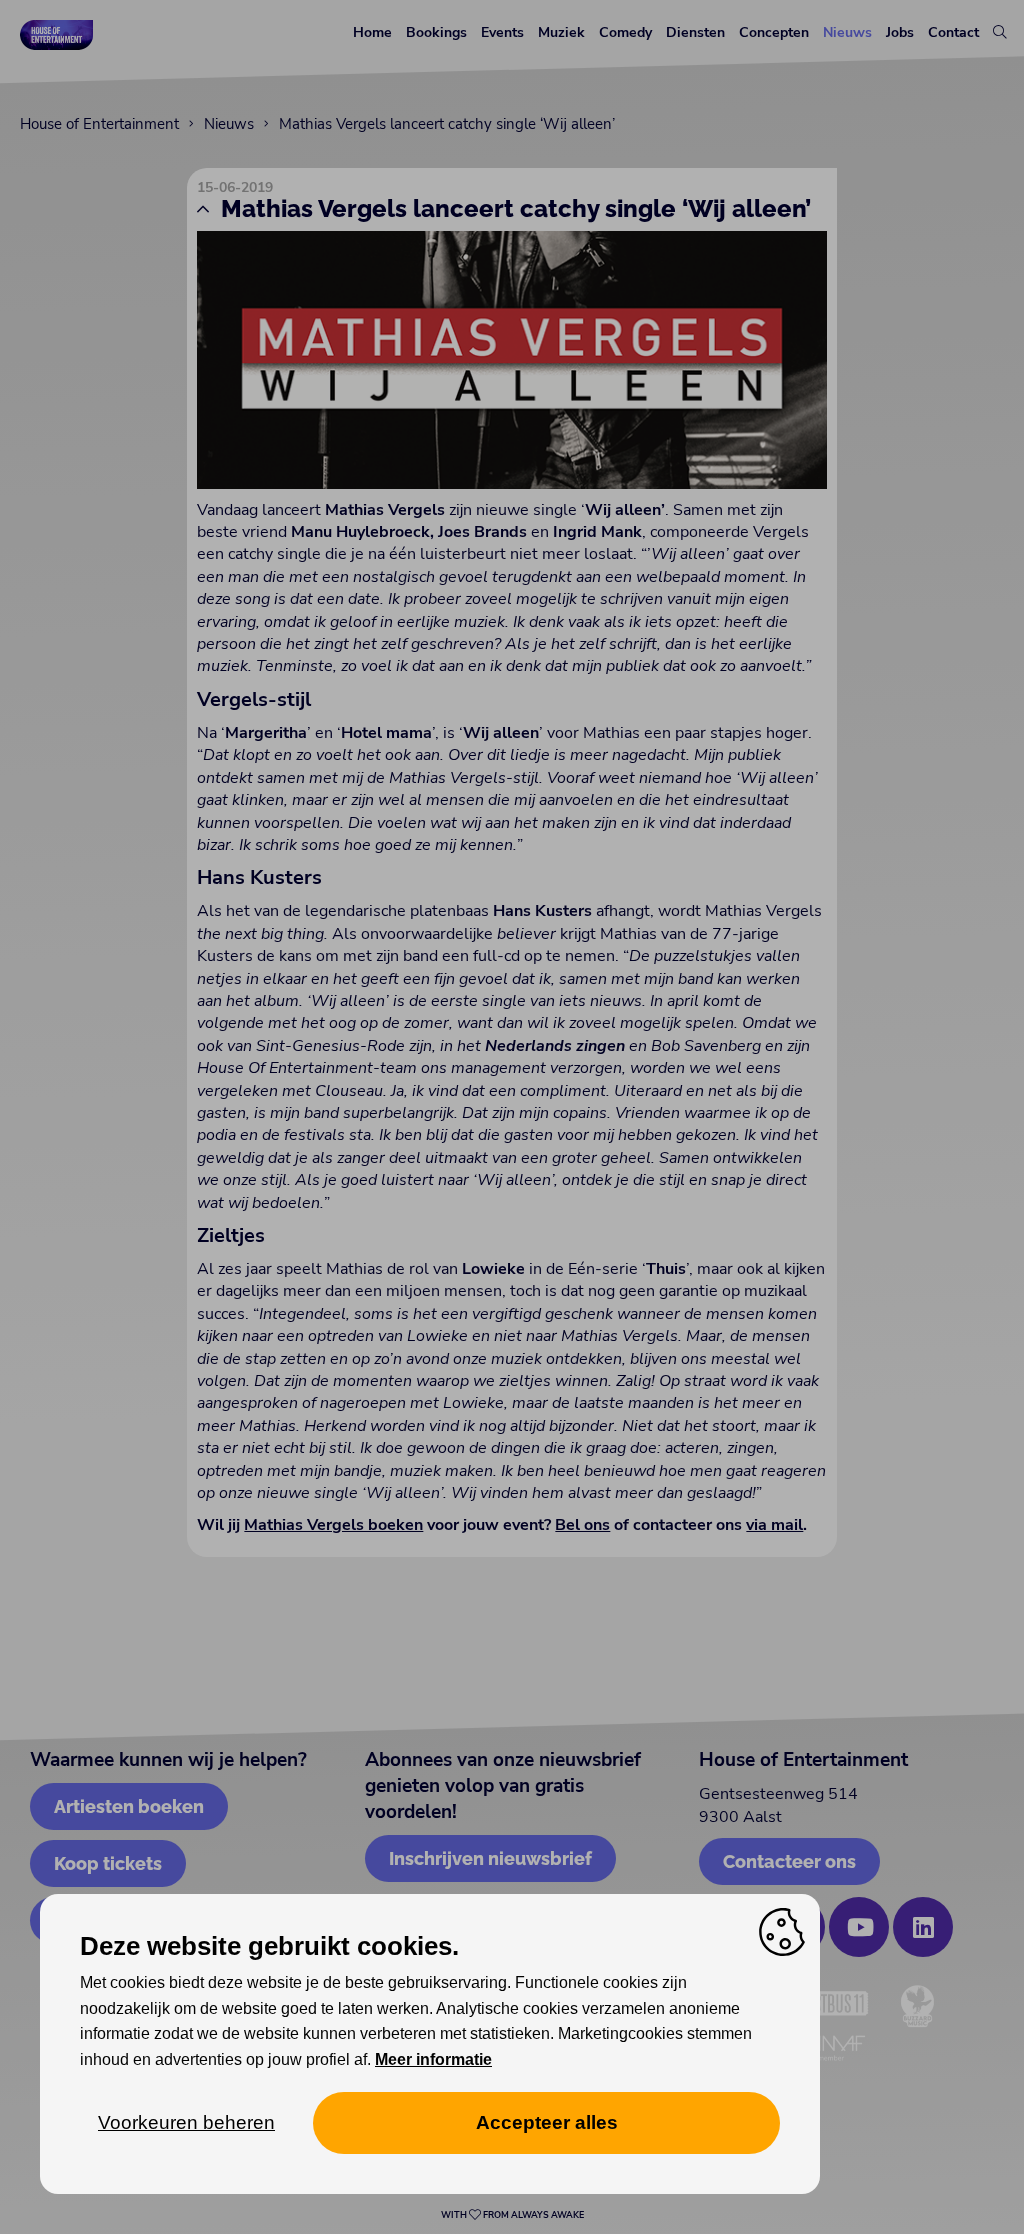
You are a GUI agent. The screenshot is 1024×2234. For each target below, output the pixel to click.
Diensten (695, 32)
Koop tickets (108, 1863)
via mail (774, 1525)
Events (502, 32)
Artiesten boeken (129, 1806)
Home (372, 32)
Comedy (625, 32)
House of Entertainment (99, 124)
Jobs (900, 32)
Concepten (774, 32)
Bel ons (582, 1525)
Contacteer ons (789, 1861)
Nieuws (847, 32)
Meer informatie (433, 2059)
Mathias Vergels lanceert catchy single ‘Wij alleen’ (447, 124)
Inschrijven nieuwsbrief (490, 1858)
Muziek (561, 32)
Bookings (436, 32)
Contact (953, 32)
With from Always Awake (512, 2215)
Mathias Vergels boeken (333, 1525)
